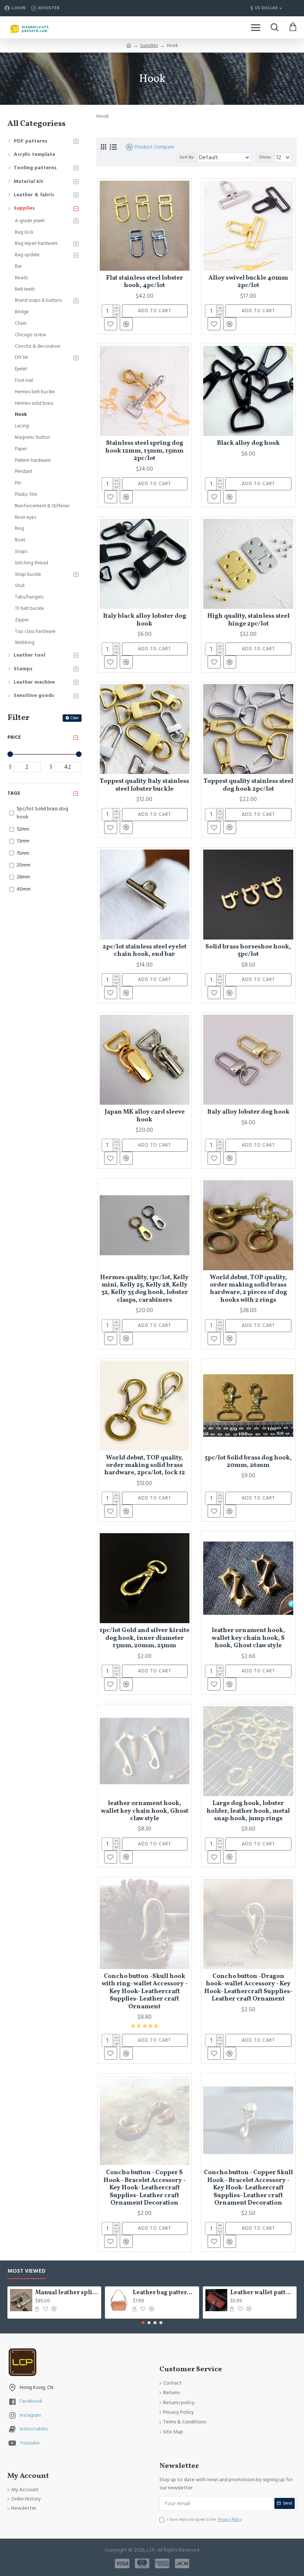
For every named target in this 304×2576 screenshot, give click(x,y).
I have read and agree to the (204, 2520)
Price (14, 737)
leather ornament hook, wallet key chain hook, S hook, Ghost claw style (248, 1638)
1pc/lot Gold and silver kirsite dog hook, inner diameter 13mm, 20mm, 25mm (145, 1638)
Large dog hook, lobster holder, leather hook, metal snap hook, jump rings (248, 1811)
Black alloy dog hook (248, 443)
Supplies (149, 46)
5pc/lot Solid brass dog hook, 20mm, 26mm (248, 1462)
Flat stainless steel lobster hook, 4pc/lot (145, 282)
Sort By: (187, 157)
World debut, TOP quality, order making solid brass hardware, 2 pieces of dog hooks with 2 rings (248, 1289)
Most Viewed (27, 2271)
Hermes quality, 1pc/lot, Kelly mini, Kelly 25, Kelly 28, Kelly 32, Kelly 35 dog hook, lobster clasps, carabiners (144, 1289)
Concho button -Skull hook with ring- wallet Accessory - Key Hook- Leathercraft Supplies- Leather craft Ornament (145, 1992)
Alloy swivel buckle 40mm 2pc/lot (248, 282)
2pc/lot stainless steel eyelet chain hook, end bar (145, 951)
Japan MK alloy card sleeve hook (145, 1116)
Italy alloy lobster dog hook (248, 1112)
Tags (14, 793)
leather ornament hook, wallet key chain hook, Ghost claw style (145, 1811)
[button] (143, 2323)
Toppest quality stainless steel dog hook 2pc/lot (248, 785)
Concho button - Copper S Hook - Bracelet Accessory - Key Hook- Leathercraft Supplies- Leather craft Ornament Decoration (145, 2188)
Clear (75, 718)
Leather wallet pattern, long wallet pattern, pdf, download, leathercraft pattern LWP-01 (262, 2293)
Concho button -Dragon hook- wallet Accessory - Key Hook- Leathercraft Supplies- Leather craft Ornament (248, 1988)
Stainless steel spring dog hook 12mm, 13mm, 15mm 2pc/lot (144, 451)
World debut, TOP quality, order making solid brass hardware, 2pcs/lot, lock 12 (145, 1466)
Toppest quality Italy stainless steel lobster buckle (144, 785)
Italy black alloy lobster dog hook (145, 620)
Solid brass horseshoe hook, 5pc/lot (248, 951)
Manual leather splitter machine (67, 2293)
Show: (265, 157)
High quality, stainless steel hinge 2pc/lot (248, 620)
